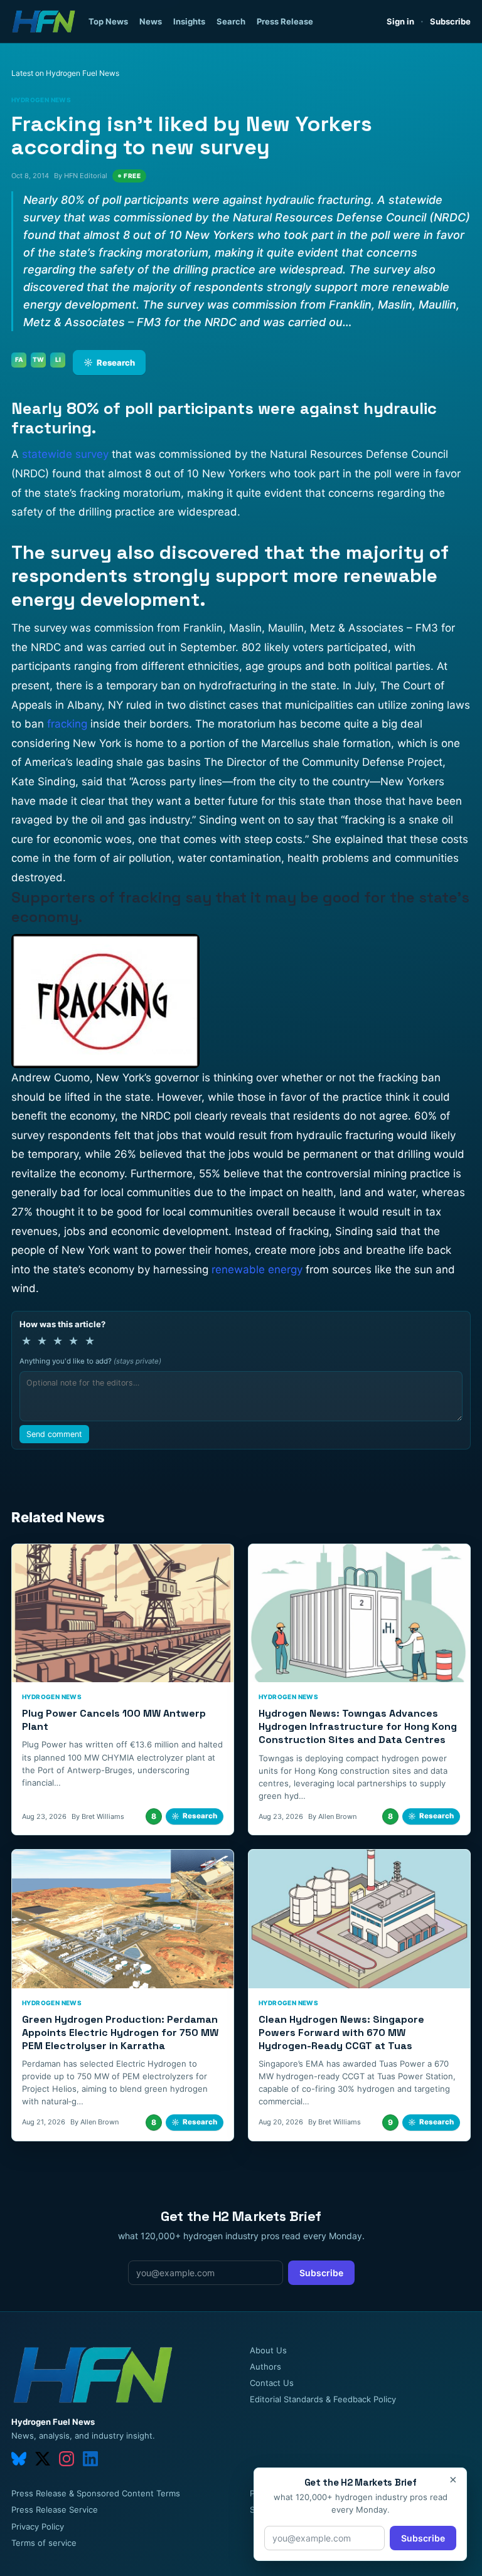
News (151, 21)
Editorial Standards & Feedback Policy (323, 2399)
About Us (268, 2350)
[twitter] (43, 2459)
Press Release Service (55, 2510)
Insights (189, 21)
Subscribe (450, 21)
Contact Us (272, 2383)
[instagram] (67, 2459)
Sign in (400, 21)
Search (231, 21)
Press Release (285, 21)
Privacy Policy (38, 2526)
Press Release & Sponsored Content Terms (96, 2493)
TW (38, 359)
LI (58, 359)
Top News (108, 21)
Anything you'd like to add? (90, 1361)
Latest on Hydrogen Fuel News (65, 73)
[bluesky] (19, 2459)
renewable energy (257, 1269)
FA (19, 359)
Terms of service (44, 2543)
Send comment (54, 1434)
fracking (67, 724)
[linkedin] (90, 2459)
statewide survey (65, 454)
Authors (265, 2367)
